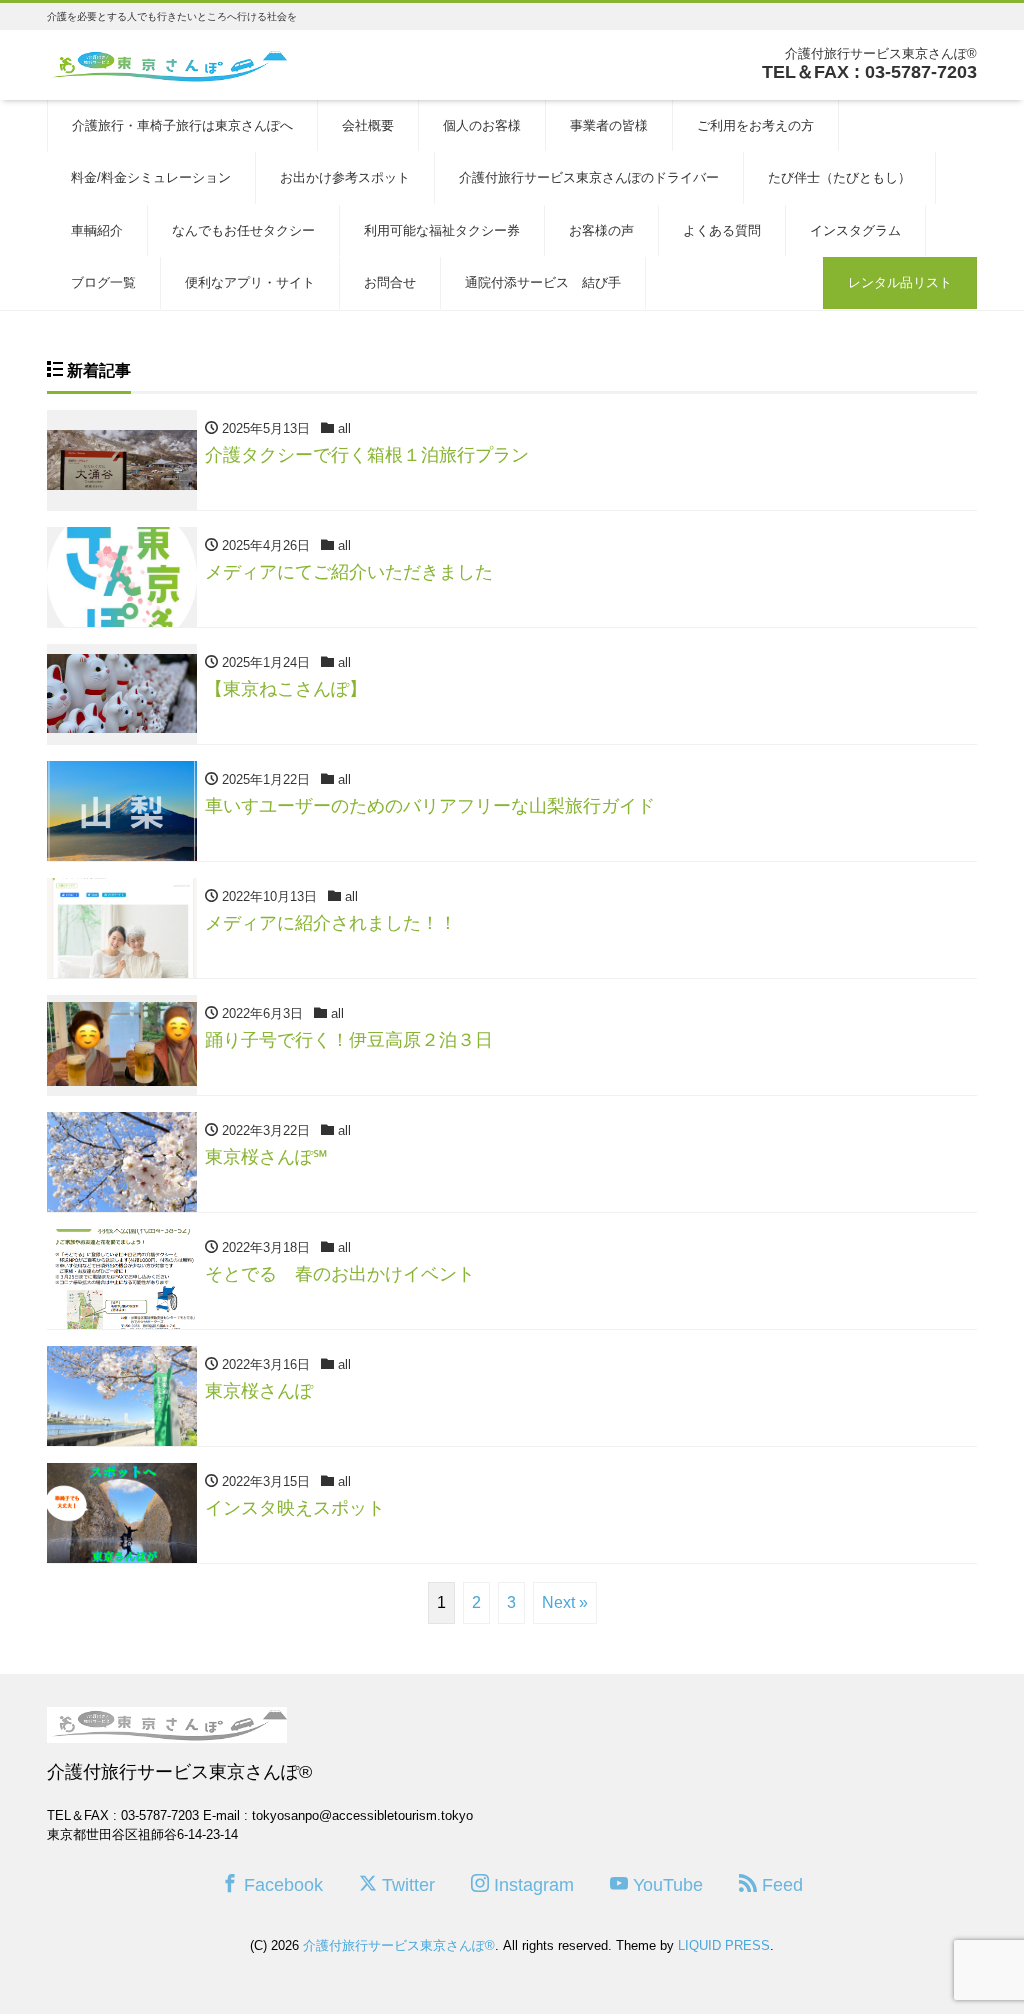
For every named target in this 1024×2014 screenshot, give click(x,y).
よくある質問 (722, 230)
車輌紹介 (97, 230)
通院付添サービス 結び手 (543, 282)
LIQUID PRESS (724, 1945)
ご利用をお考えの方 (755, 125)
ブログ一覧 (103, 282)
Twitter (406, 1885)
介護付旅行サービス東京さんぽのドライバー (589, 177)
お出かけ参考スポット (345, 177)
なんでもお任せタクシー (243, 230)
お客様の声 (601, 230)
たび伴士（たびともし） (839, 177)
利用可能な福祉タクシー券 (442, 230)
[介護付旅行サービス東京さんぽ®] (167, 63)
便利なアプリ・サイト (250, 282)
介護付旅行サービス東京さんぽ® (399, 1945)
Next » (565, 1602)
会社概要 (368, 125)
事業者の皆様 (609, 125)
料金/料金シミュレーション (151, 177)
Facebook (281, 1885)
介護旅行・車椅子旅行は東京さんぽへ (182, 125)
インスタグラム (855, 230)
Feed (780, 1885)
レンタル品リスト (900, 282)
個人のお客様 (482, 125)
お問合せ (390, 282)
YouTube (665, 1885)
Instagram (531, 1885)
